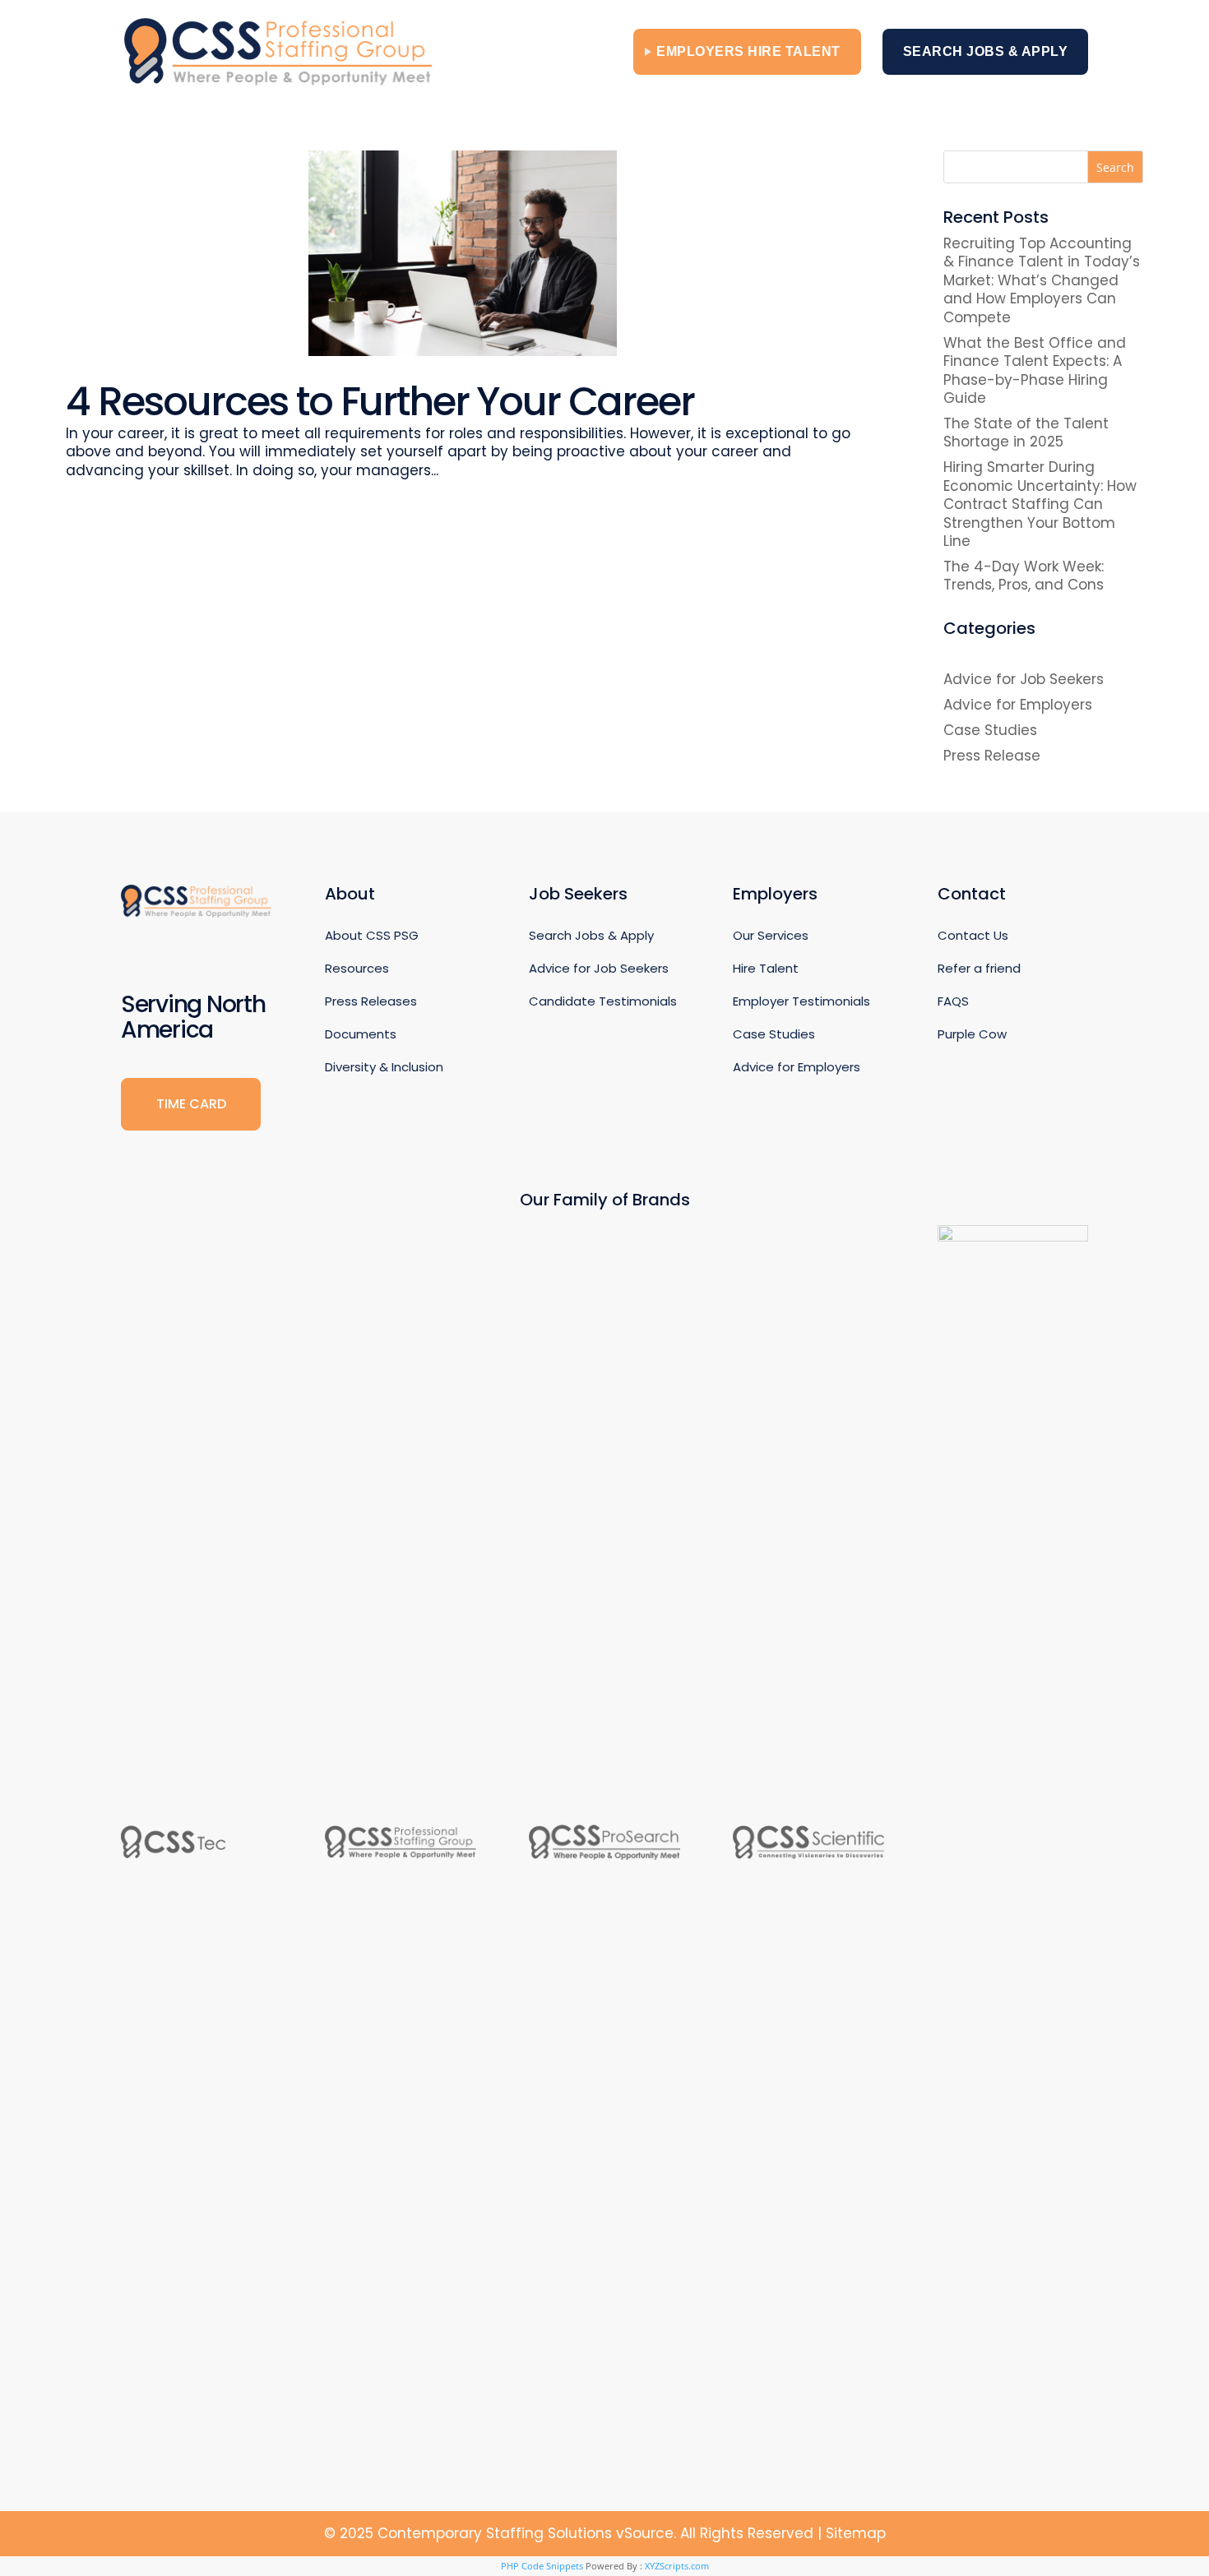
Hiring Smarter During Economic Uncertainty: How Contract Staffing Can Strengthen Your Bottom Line (1040, 504)
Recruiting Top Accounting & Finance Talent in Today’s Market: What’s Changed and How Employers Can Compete (1042, 280)
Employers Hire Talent (748, 51)
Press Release (992, 756)
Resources (357, 968)
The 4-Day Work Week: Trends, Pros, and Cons (1024, 576)
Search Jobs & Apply (986, 51)
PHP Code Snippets (542, 2566)
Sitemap (856, 2533)
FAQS (953, 1001)
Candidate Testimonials (603, 1001)
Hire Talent (766, 968)
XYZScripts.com (677, 2566)
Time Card (191, 1104)
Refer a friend (979, 968)
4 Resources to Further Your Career (380, 402)
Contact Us (973, 935)
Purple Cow (972, 1034)
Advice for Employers (1018, 705)
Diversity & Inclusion (384, 1067)
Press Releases (371, 1001)
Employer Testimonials (801, 1001)
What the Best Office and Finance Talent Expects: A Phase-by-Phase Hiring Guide (1035, 370)
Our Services (771, 935)
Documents (361, 1034)
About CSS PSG (372, 935)
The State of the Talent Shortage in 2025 (1026, 432)
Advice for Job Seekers (1024, 679)
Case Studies (990, 730)
